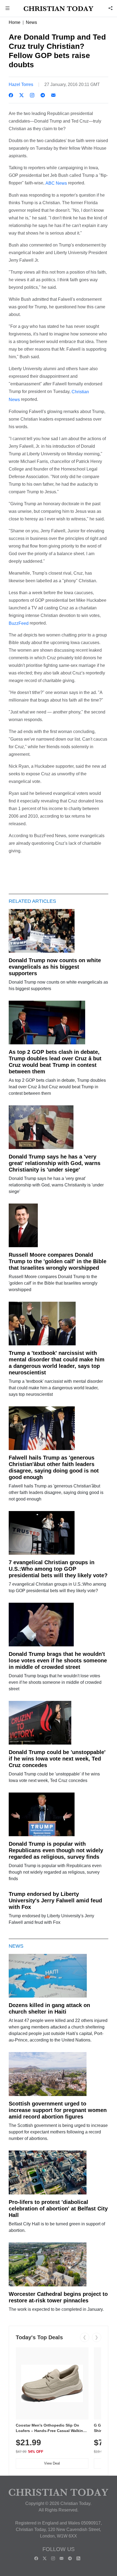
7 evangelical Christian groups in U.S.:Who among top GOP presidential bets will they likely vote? (58, 1569)
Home (15, 22)
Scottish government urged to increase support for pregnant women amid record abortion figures (58, 2110)
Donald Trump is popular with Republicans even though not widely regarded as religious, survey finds (56, 1850)
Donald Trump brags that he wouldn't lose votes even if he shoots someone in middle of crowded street (58, 1660)
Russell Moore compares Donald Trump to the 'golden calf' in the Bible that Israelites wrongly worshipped (58, 1261)
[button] (8, 9)
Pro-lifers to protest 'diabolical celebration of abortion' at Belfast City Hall (58, 2209)
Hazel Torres (21, 84)
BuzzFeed (19, 623)
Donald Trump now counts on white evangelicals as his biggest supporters (55, 967)
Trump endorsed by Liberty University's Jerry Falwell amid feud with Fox (55, 1900)
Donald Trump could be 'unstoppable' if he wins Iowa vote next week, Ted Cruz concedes (57, 1759)
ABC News (56, 183)
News (31, 22)
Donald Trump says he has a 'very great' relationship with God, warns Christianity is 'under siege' (55, 1163)
